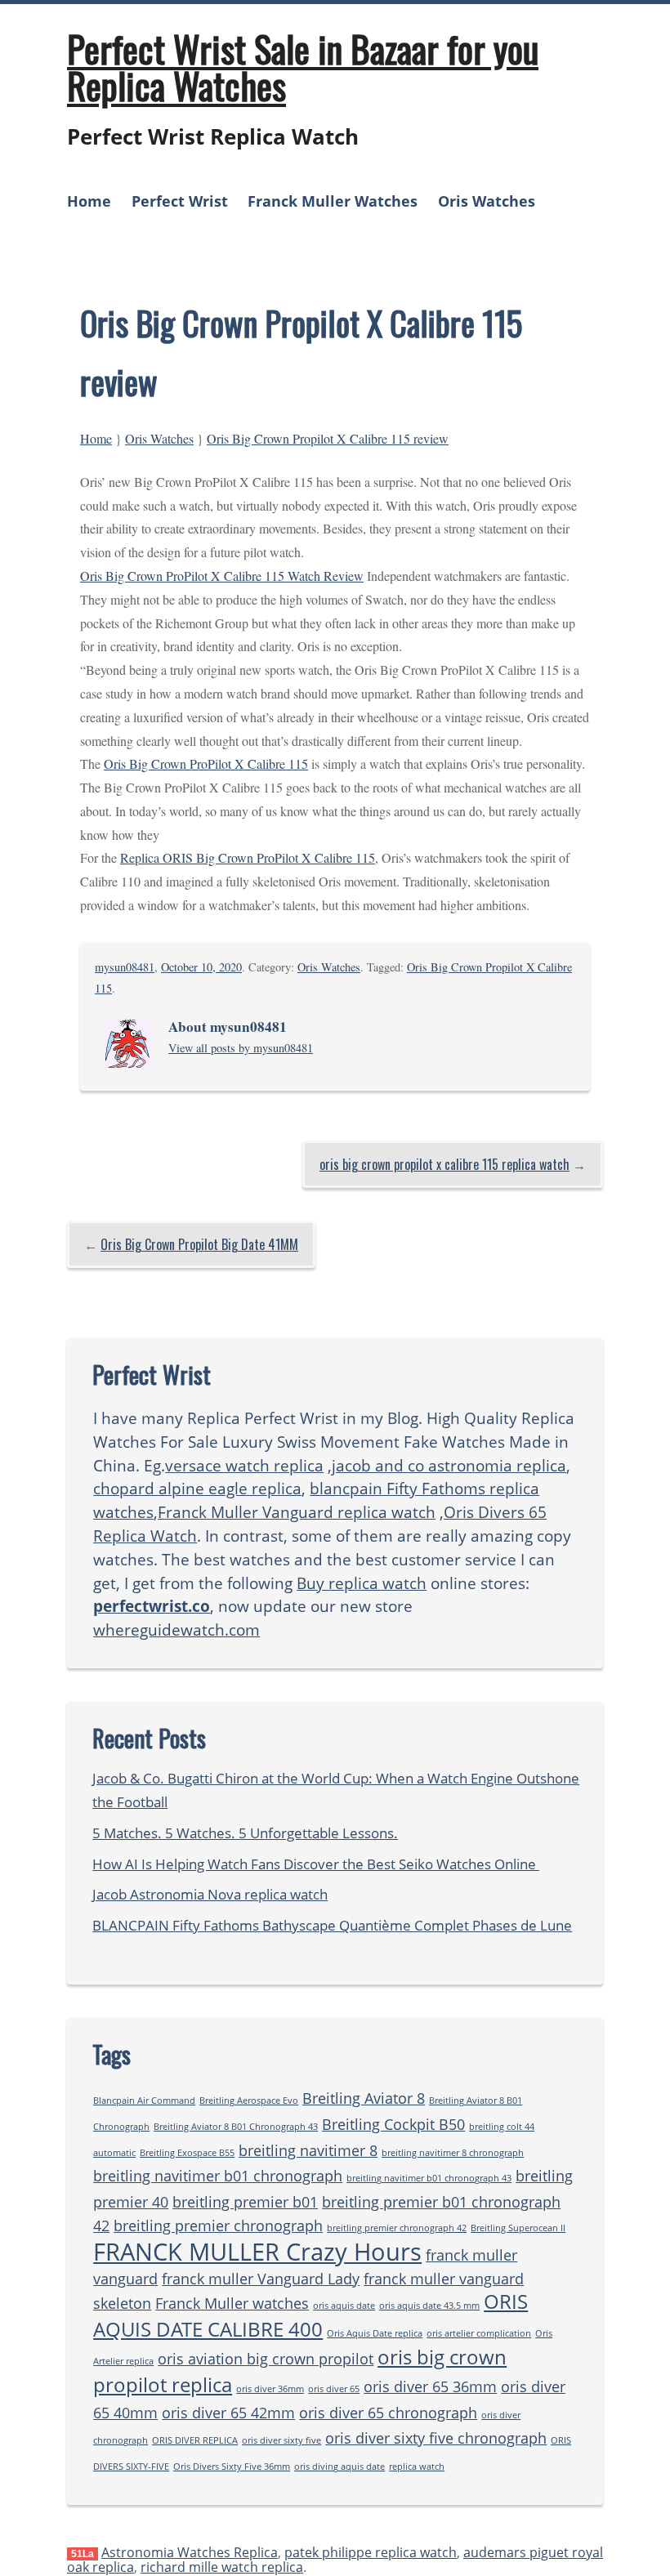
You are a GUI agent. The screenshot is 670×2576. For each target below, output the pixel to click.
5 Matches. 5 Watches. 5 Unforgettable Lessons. (245, 1833)
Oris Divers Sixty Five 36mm (232, 2467)
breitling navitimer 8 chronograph (453, 2153)
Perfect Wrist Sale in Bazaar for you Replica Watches (303, 67)
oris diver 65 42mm (228, 2413)
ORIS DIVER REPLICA (195, 2440)
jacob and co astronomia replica (449, 1465)
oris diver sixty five (281, 2440)
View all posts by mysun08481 (241, 1048)
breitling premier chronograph (218, 2226)
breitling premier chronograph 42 (397, 2228)
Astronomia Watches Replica (190, 2552)
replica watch (417, 2467)
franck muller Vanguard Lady (261, 2279)
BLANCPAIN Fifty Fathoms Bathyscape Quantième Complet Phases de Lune (332, 1925)
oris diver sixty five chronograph (436, 2438)
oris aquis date (344, 2306)
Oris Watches (487, 201)
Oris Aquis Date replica (375, 2333)
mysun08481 (125, 967)
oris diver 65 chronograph (388, 2413)
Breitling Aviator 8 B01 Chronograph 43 (236, 2127)
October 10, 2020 (201, 967)
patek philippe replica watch (371, 2552)
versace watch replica (244, 1465)
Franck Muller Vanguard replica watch (297, 1512)
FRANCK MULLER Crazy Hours (257, 2252)
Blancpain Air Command (144, 2101)
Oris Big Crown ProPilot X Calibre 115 (206, 763)
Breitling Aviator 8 (364, 2098)
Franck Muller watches (232, 2303)
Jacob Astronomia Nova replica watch (210, 1894)
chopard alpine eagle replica (197, 1488)
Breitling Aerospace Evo (249, 2101)
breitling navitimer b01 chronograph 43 (429, 2178)
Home (89, 201)
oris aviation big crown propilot (266, 2359)
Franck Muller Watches (333, 201)
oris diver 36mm (270, 2389)
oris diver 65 (334, 2389)
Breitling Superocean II (518, 2228)
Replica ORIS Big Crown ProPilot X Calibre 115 (248, 857)
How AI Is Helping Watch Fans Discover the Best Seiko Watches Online (316, 1864)
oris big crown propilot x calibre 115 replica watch (444, 1164)
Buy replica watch (362, 1583)
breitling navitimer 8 (308, 2150)
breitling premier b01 (245, 2202)
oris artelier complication (479, 2333)
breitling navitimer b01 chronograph (218, 2176)
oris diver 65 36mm (430, 2386)
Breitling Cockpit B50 (393, 2124)
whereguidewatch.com (176, 1630)
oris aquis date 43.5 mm (429, 2306)
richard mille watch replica (222, 2567)
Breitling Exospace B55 (187, 2153)
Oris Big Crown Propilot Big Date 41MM (199, 1244)
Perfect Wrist (180, 201)
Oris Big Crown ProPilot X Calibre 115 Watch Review (222, 576)
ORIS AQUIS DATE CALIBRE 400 (310, 2315)
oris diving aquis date (339, 2467)
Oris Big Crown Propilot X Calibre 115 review (328, 438)
